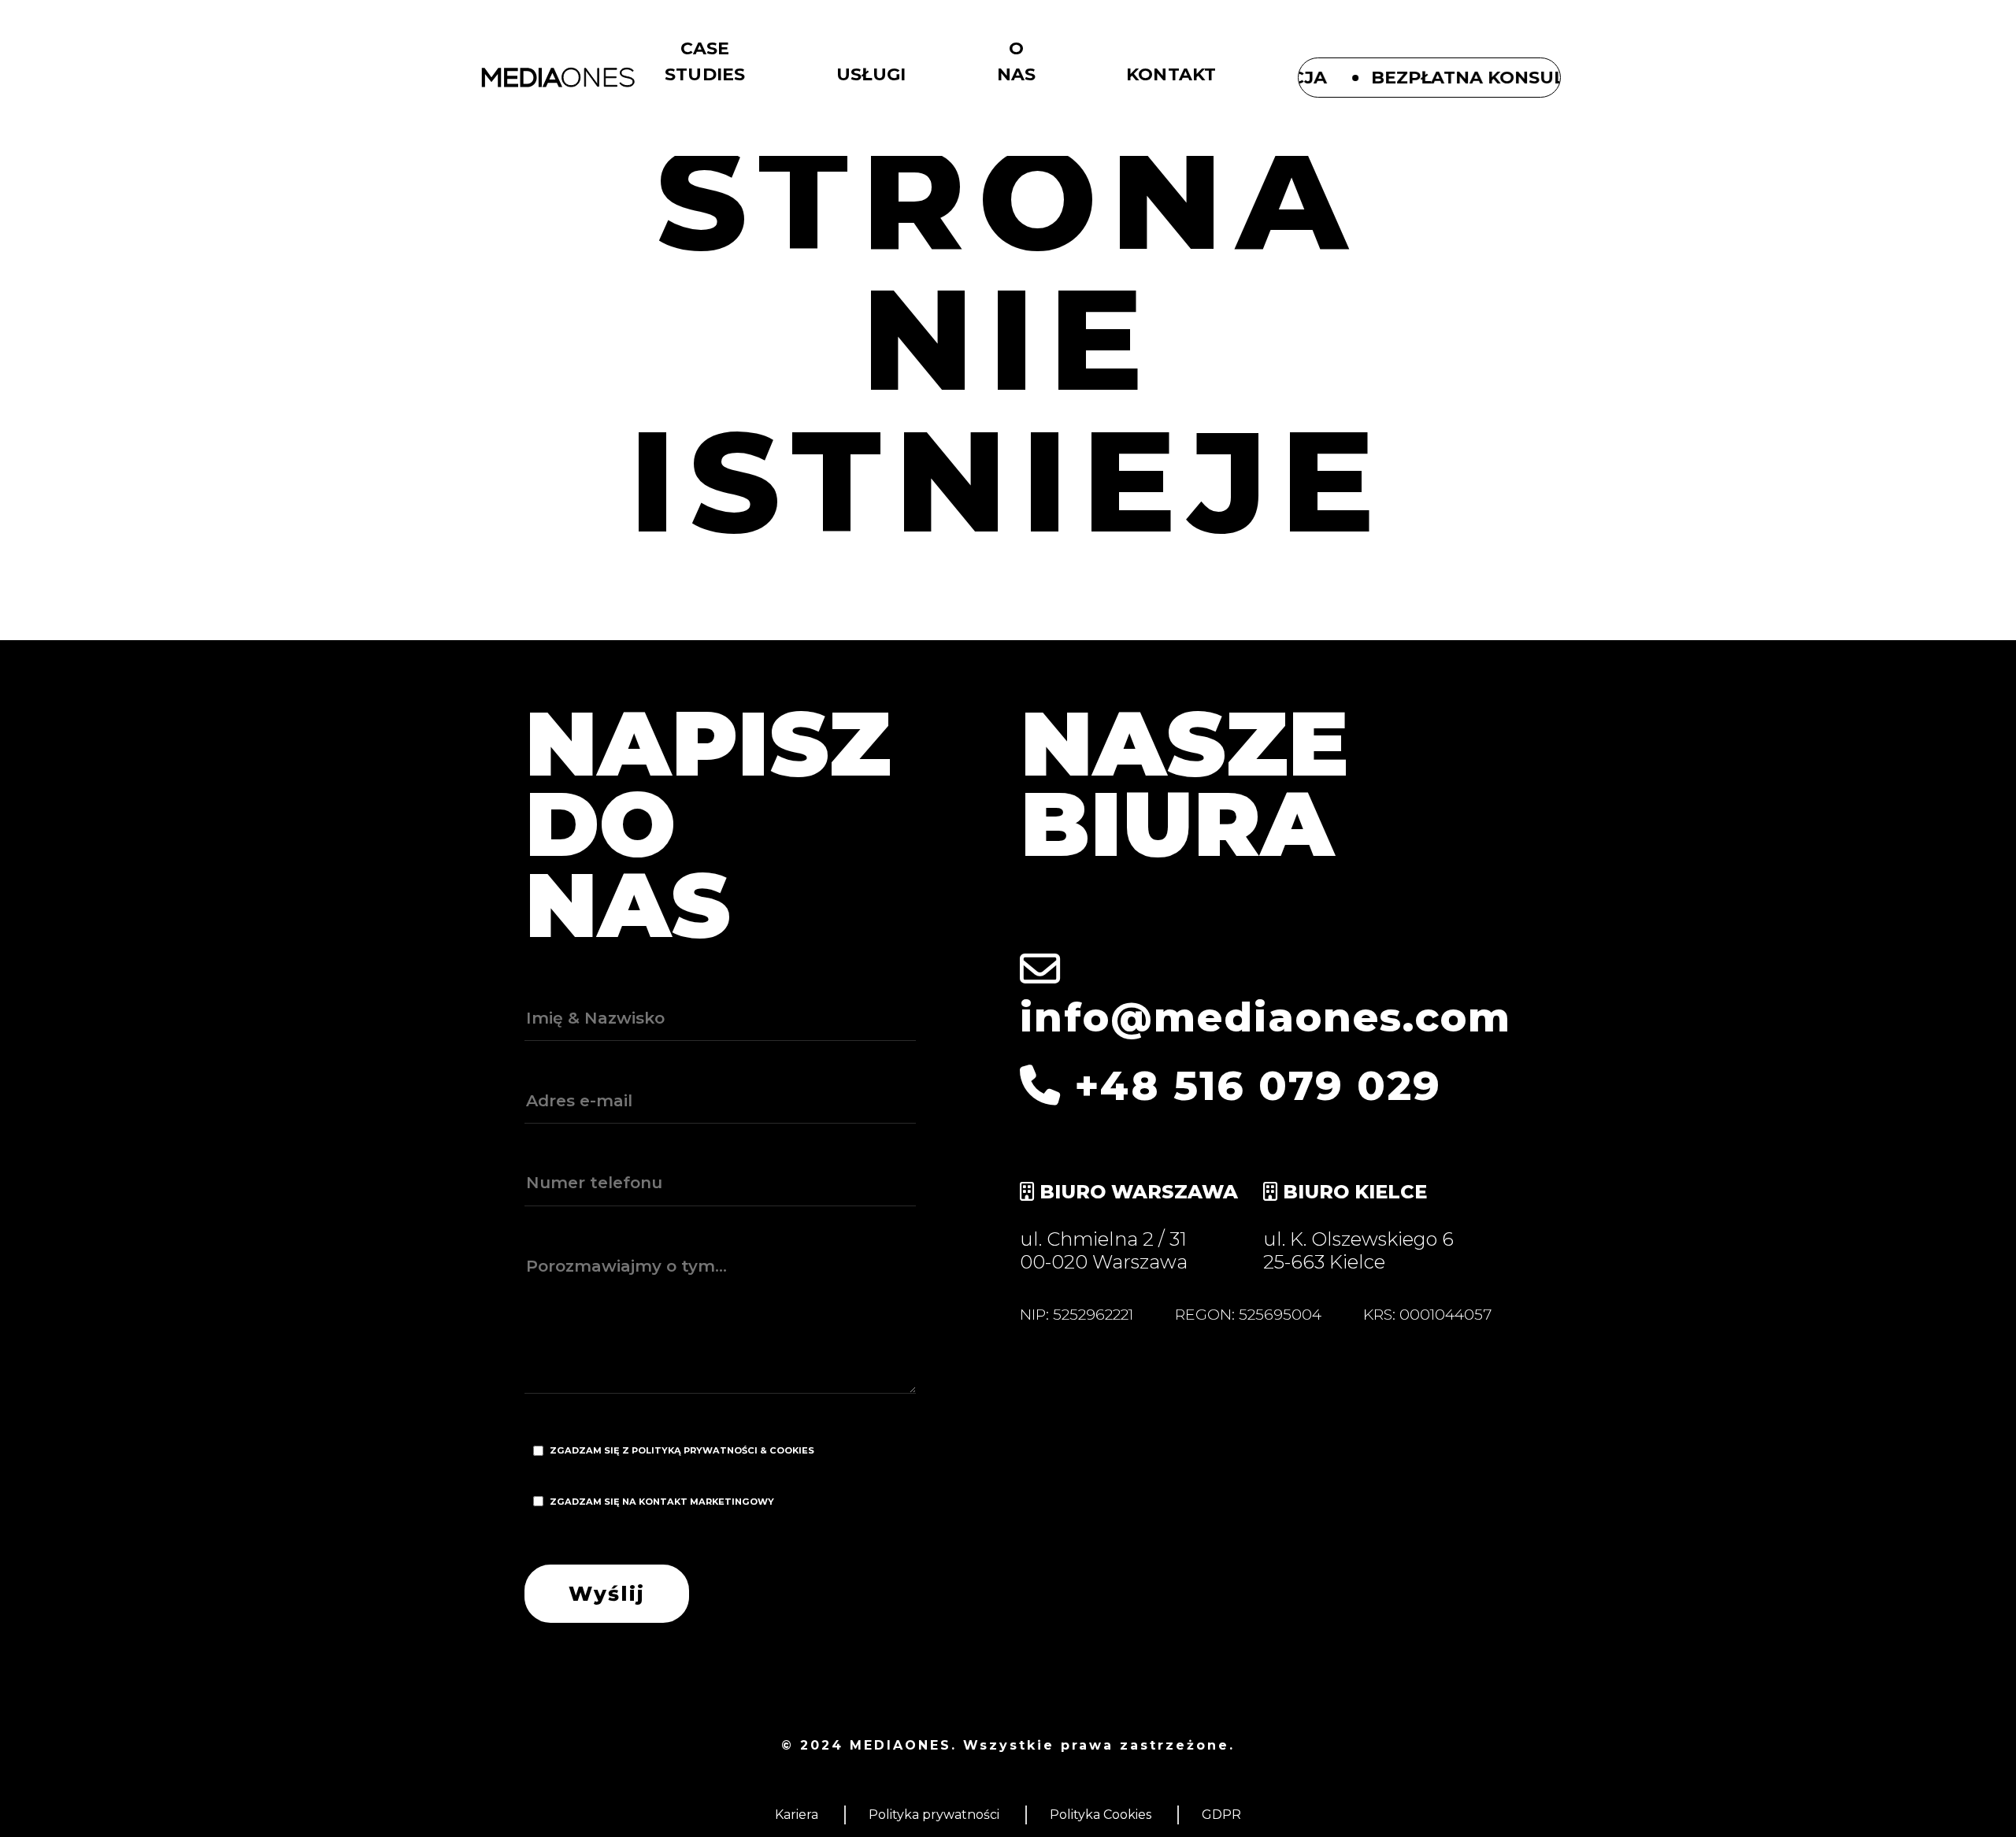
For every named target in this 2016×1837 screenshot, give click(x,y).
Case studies (705, 61)
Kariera (797, 1815)
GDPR (1221, 1815)
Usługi (871, 74)
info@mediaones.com (1266, 1017)
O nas (1017, 61)
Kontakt (1171, 74)
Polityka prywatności (934, 1815)
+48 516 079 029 (1251, 1085)
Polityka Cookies (1101, 1815)
